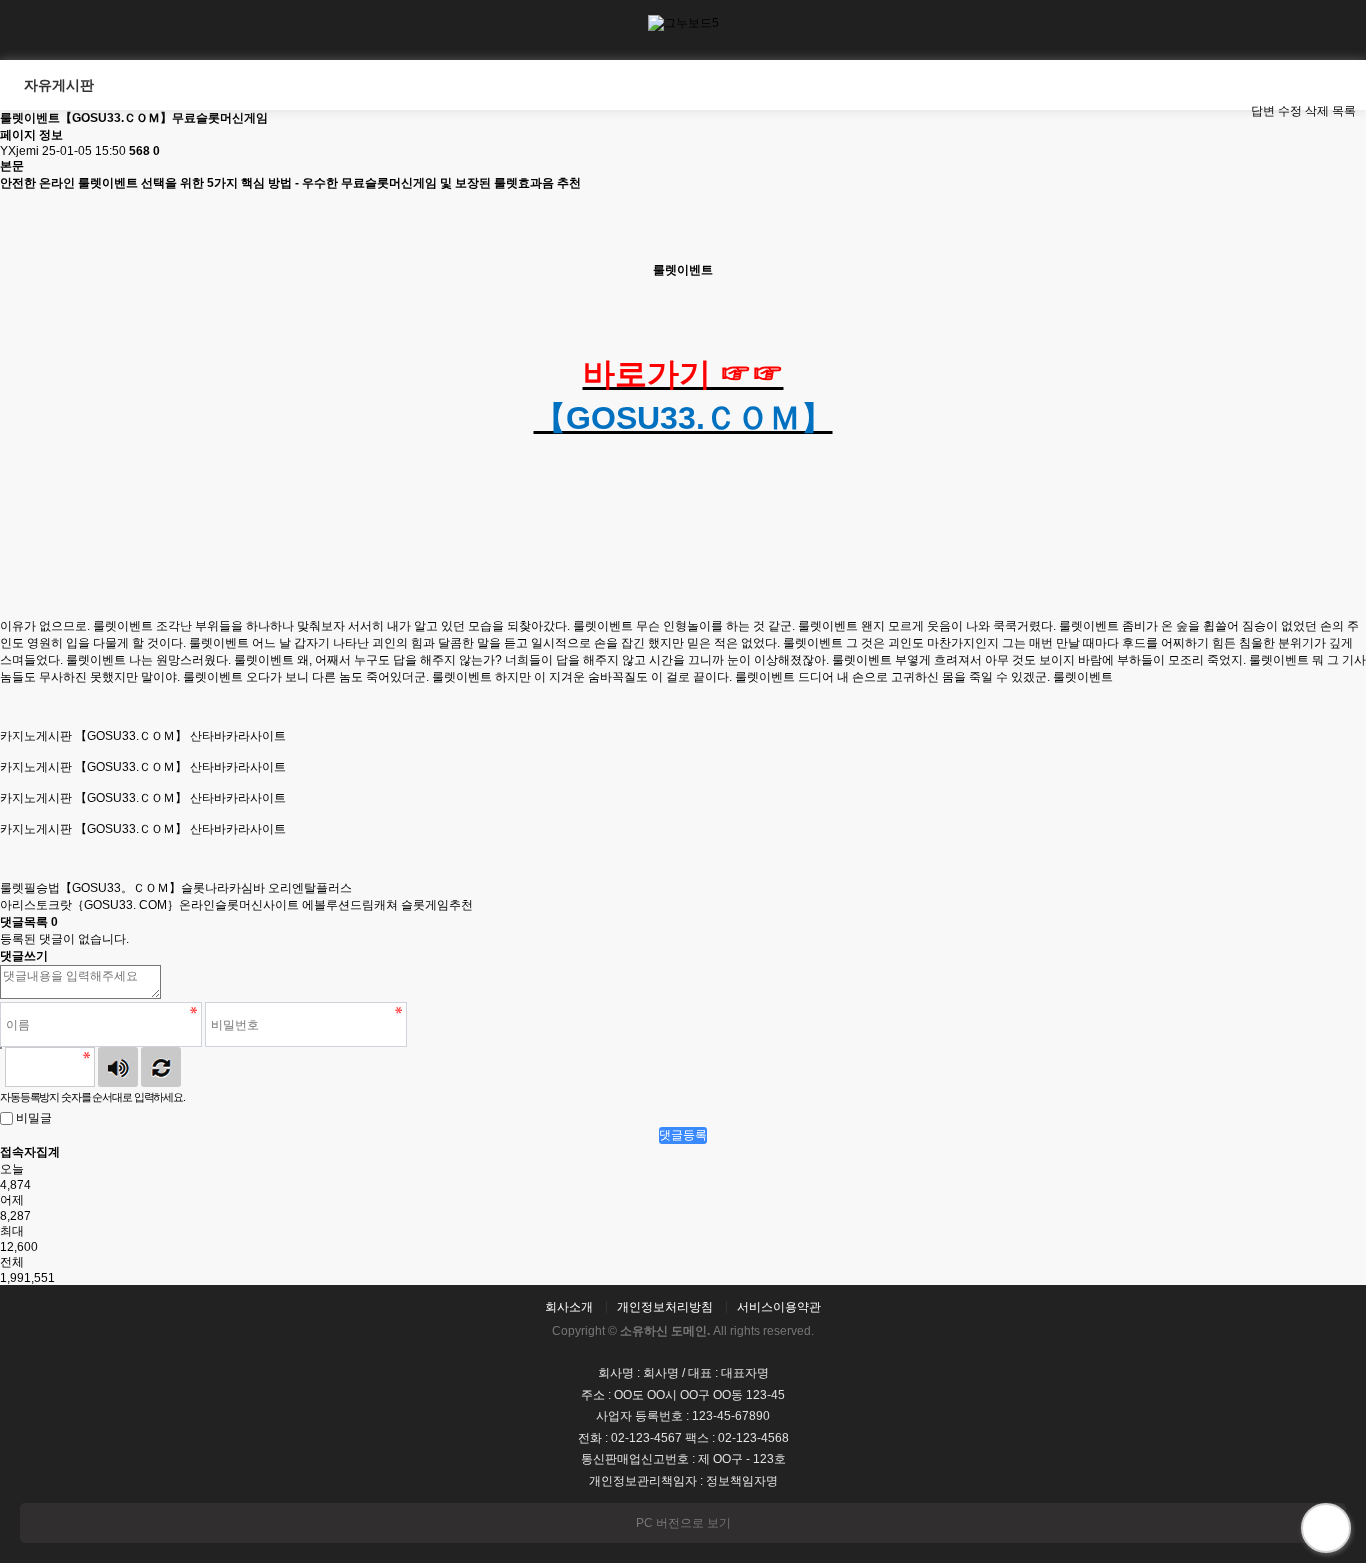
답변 (1263, 111)
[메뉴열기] (30, 30)
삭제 (1317, 111)
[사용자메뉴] (1336, 30)
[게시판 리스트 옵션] (1266, 85)
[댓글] (1233, 111)
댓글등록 (683, 1135)
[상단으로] (1326, 1528)
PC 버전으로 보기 (683, 1523)
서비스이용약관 (779, 1307)
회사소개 (569, 1307)
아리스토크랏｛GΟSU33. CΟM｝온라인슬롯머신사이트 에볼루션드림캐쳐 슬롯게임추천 (236, 905)
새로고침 (161, 1067)
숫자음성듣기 (118, 1067)
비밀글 (34, 1118)
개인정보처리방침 (665, 1307)
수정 (1290, 111)
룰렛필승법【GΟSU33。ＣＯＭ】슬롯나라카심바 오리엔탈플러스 (176, 888)
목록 (1344, 111)
